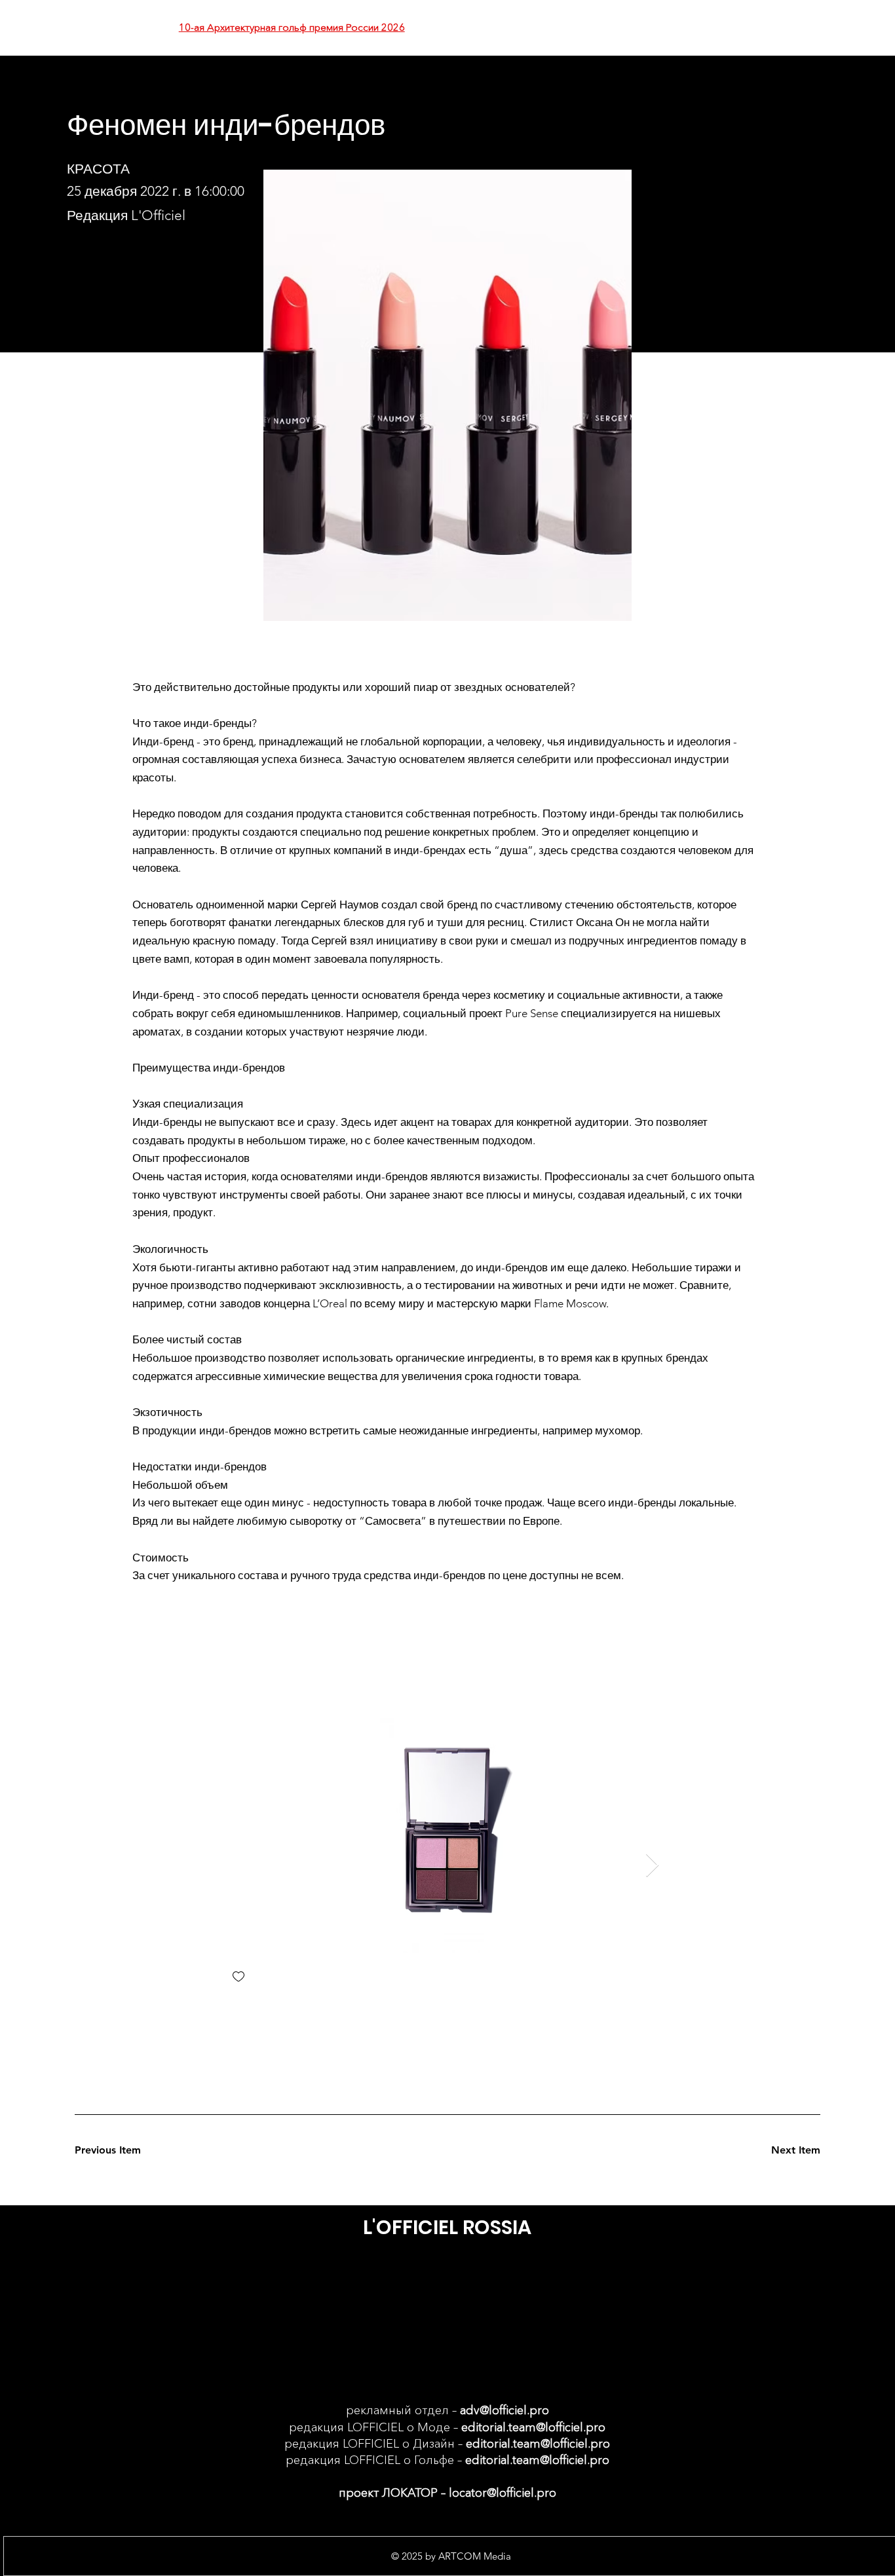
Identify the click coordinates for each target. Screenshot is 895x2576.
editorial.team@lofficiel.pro (533, 2427)
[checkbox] (238, 1978)
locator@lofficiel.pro (503, 2493)
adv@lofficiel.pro (505, 2410)
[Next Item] (652, 1866)
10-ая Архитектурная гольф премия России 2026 (292, 27)
